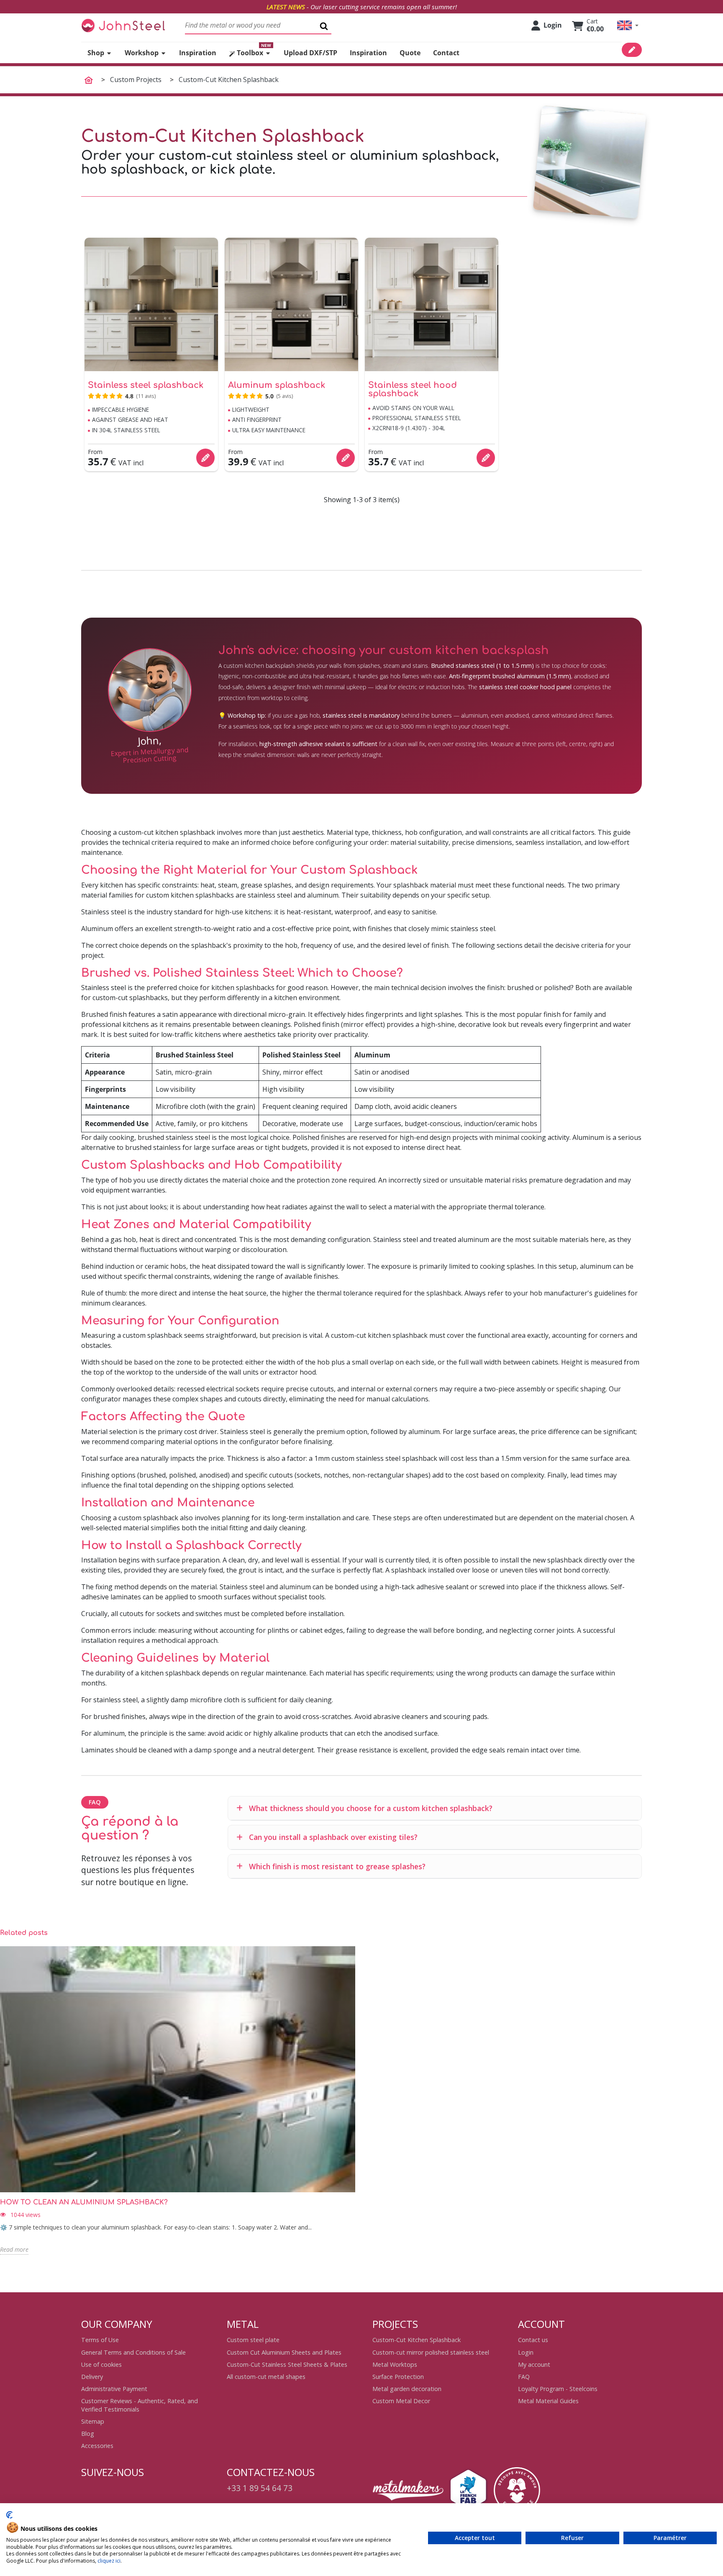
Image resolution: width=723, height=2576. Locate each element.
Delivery (92, 2377)
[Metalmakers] (408, 2490)
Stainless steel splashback (146, 385)
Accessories (97, 2446)
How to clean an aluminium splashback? (84, 2202)
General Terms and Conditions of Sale (133, 2352)
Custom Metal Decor (401, 2401)
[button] (628, 25)
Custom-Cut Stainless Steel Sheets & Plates (287, 2364)
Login (526, 2352)
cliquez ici (109, 2561)
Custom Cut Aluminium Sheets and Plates (284, 2352)
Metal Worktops (395, 2364)
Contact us (533, 2340)
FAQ (524, 2377)
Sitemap (93, 2421)
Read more (14, 2249)
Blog (88, 2434)
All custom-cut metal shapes (266, 2377)
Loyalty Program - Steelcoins (558, 2389)
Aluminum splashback (277, 385)
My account (534, 2364)
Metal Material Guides (548, 2401)
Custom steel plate (253, 2340)
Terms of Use (100, 2340)
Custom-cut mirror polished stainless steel (431, 2352)
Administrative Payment (114, 2389)
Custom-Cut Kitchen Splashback (417, 2340)
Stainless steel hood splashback (413, 390)
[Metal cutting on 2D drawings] (123, 25)
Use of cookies (101, 2364)
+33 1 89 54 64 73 (260, 2488)
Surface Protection (398, 2377)
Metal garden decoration (407, 2389)
